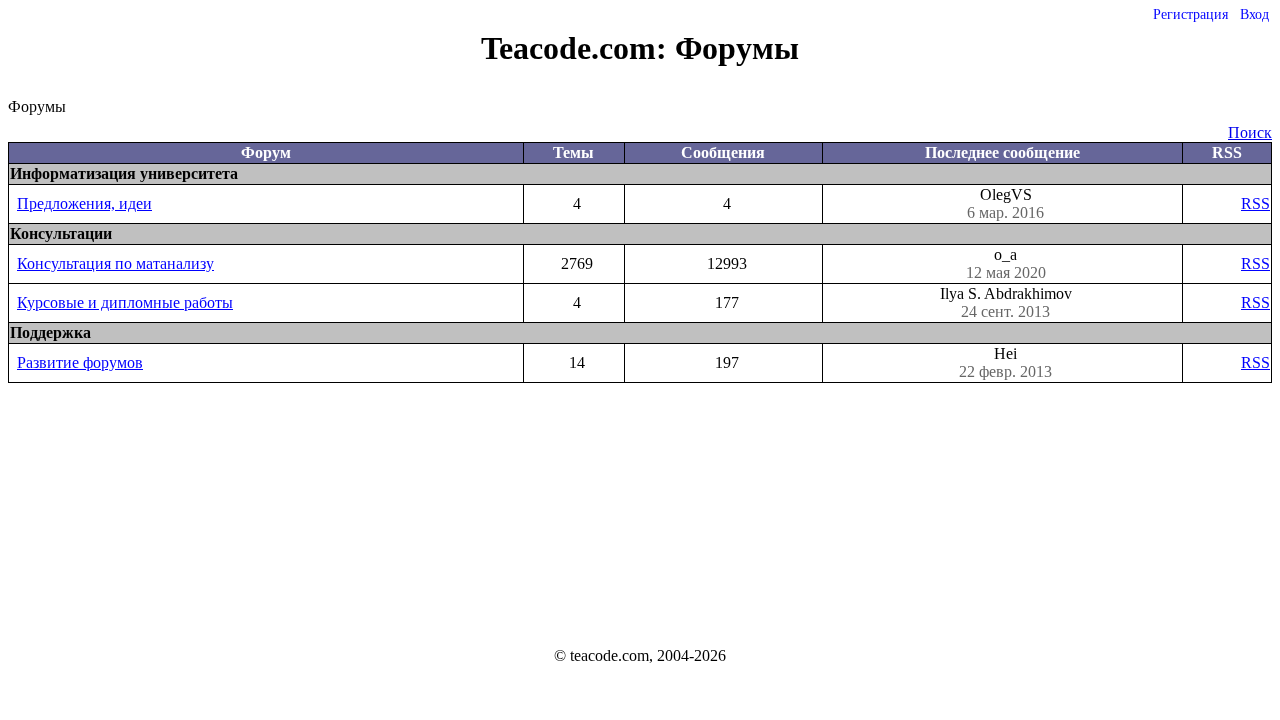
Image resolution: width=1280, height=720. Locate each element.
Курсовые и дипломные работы (125, 302)
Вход (1254, 14)
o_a (1006, 263)
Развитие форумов (80, 362)
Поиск (1250, 132)
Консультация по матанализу (115, 263)
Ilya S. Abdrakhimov (1006, 302)
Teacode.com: (578, 48)
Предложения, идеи (84, 203)
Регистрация (1190, 14)
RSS (1255, 203)
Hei (1005, 362)
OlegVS (1005, 203)
